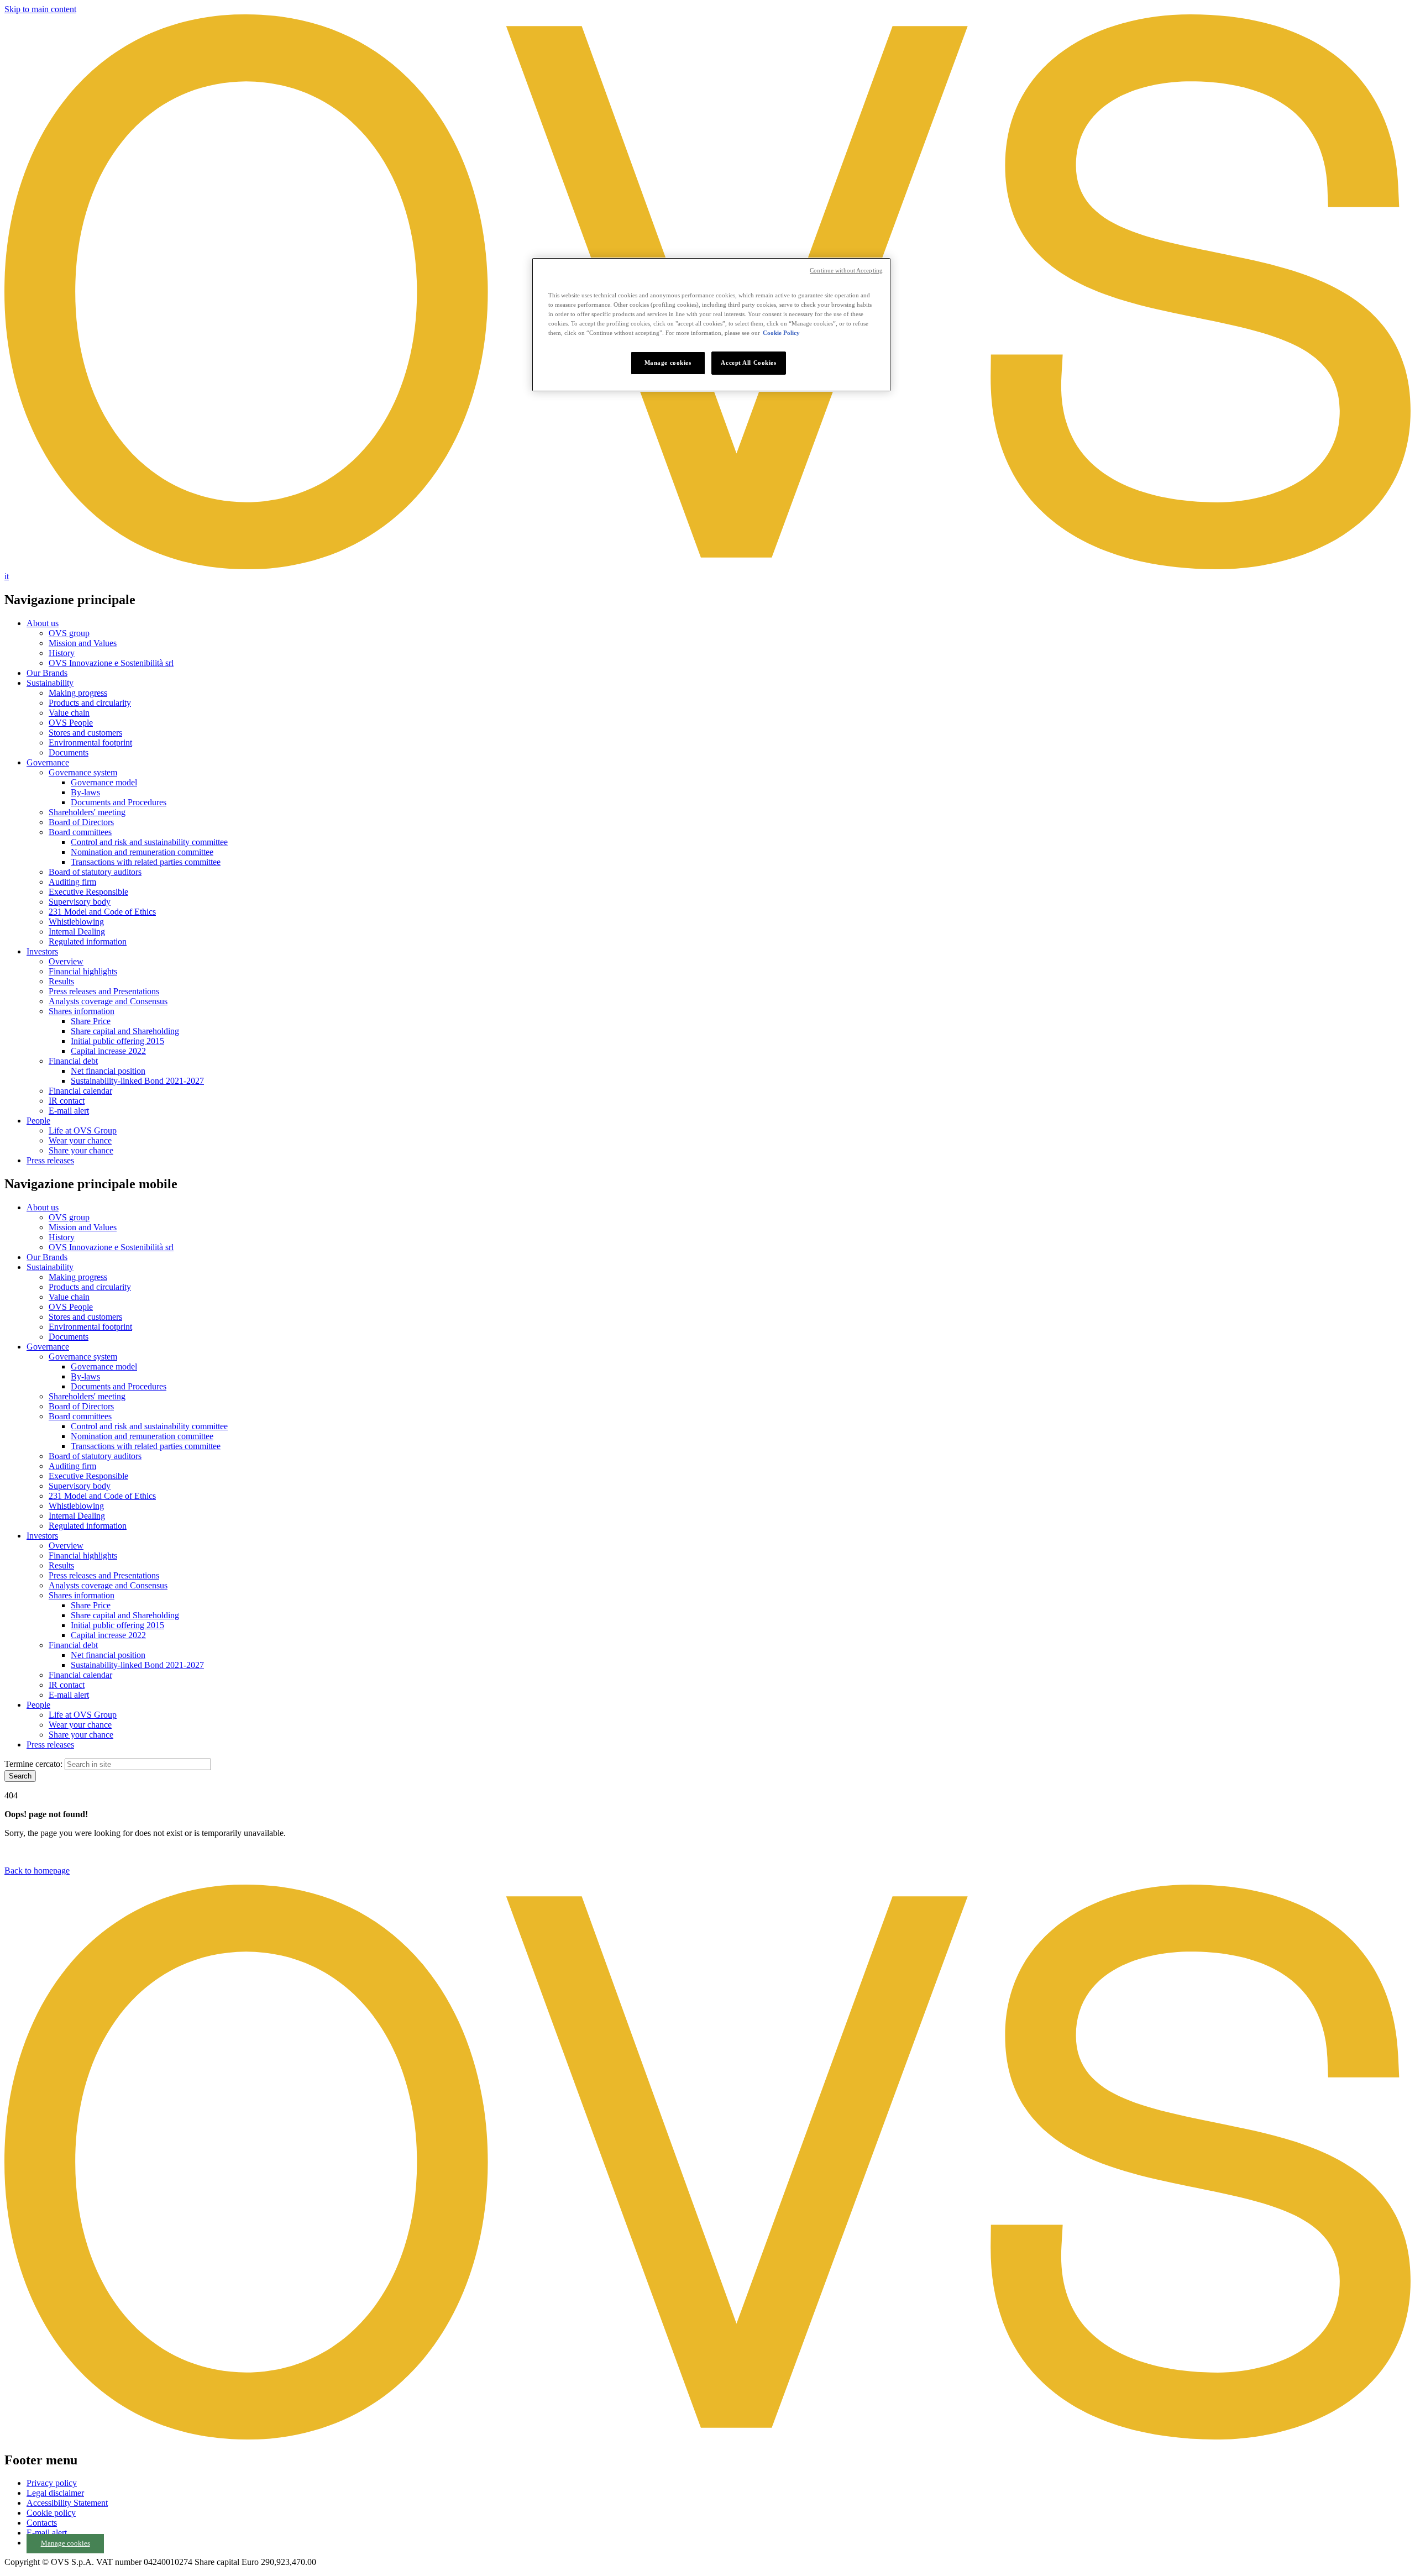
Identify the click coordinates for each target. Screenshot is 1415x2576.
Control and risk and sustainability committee (149, 842)
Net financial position (108, 1071)
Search (20, 1776)
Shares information (82, 1011)
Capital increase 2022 (108, 1051)
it (7, 576)
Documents (69, 752)
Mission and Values (83, 643)
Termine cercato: (33, 1764)
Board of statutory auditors (95, 872)
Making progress (78, 693)
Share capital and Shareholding (125, 1031)
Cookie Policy (781, 333)
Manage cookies (65, 2543)
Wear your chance (80, 1140)
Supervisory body (80, 902)
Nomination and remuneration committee (142, 852)
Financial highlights (83, 971)
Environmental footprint (90, 743)
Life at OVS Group (83, 1130)
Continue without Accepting (846, 271)
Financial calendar (80, 1091)
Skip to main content (40, 9)
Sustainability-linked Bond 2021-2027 (137, 1081)
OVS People (71, 723)
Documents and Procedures (119, 802)
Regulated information (88, 941)
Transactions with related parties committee (146, 862)
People (38, 1121)
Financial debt (73, 1061)
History (62, 653)
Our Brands (47, 673)
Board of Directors (81, 822)
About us (43, 623)
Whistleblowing (76, 922)
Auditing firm (72, 882)
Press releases (50, 1160)
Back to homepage (37, 1871)
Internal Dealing (77, 932)
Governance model (104, 782)
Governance (48, 762)
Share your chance (81, 1150)
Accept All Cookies (748, 363)
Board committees (80, 832)
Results (61, 981)
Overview (66, 961)
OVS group (69, 633)
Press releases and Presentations (104, 991)
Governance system (83, 772)
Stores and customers (85, 733)
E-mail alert (69, 1111)
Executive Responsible (88, 892)
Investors (42, 951)
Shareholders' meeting (87, 812)
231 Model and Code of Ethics (102, 912)
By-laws (85, 792)
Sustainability (50, 683)
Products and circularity (90, 703)
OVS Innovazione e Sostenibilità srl (111, 663)
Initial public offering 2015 (117, 1041)
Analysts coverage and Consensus (108, 1001)
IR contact (67, 1101)
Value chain (69, 713)
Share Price (91, 1021)
